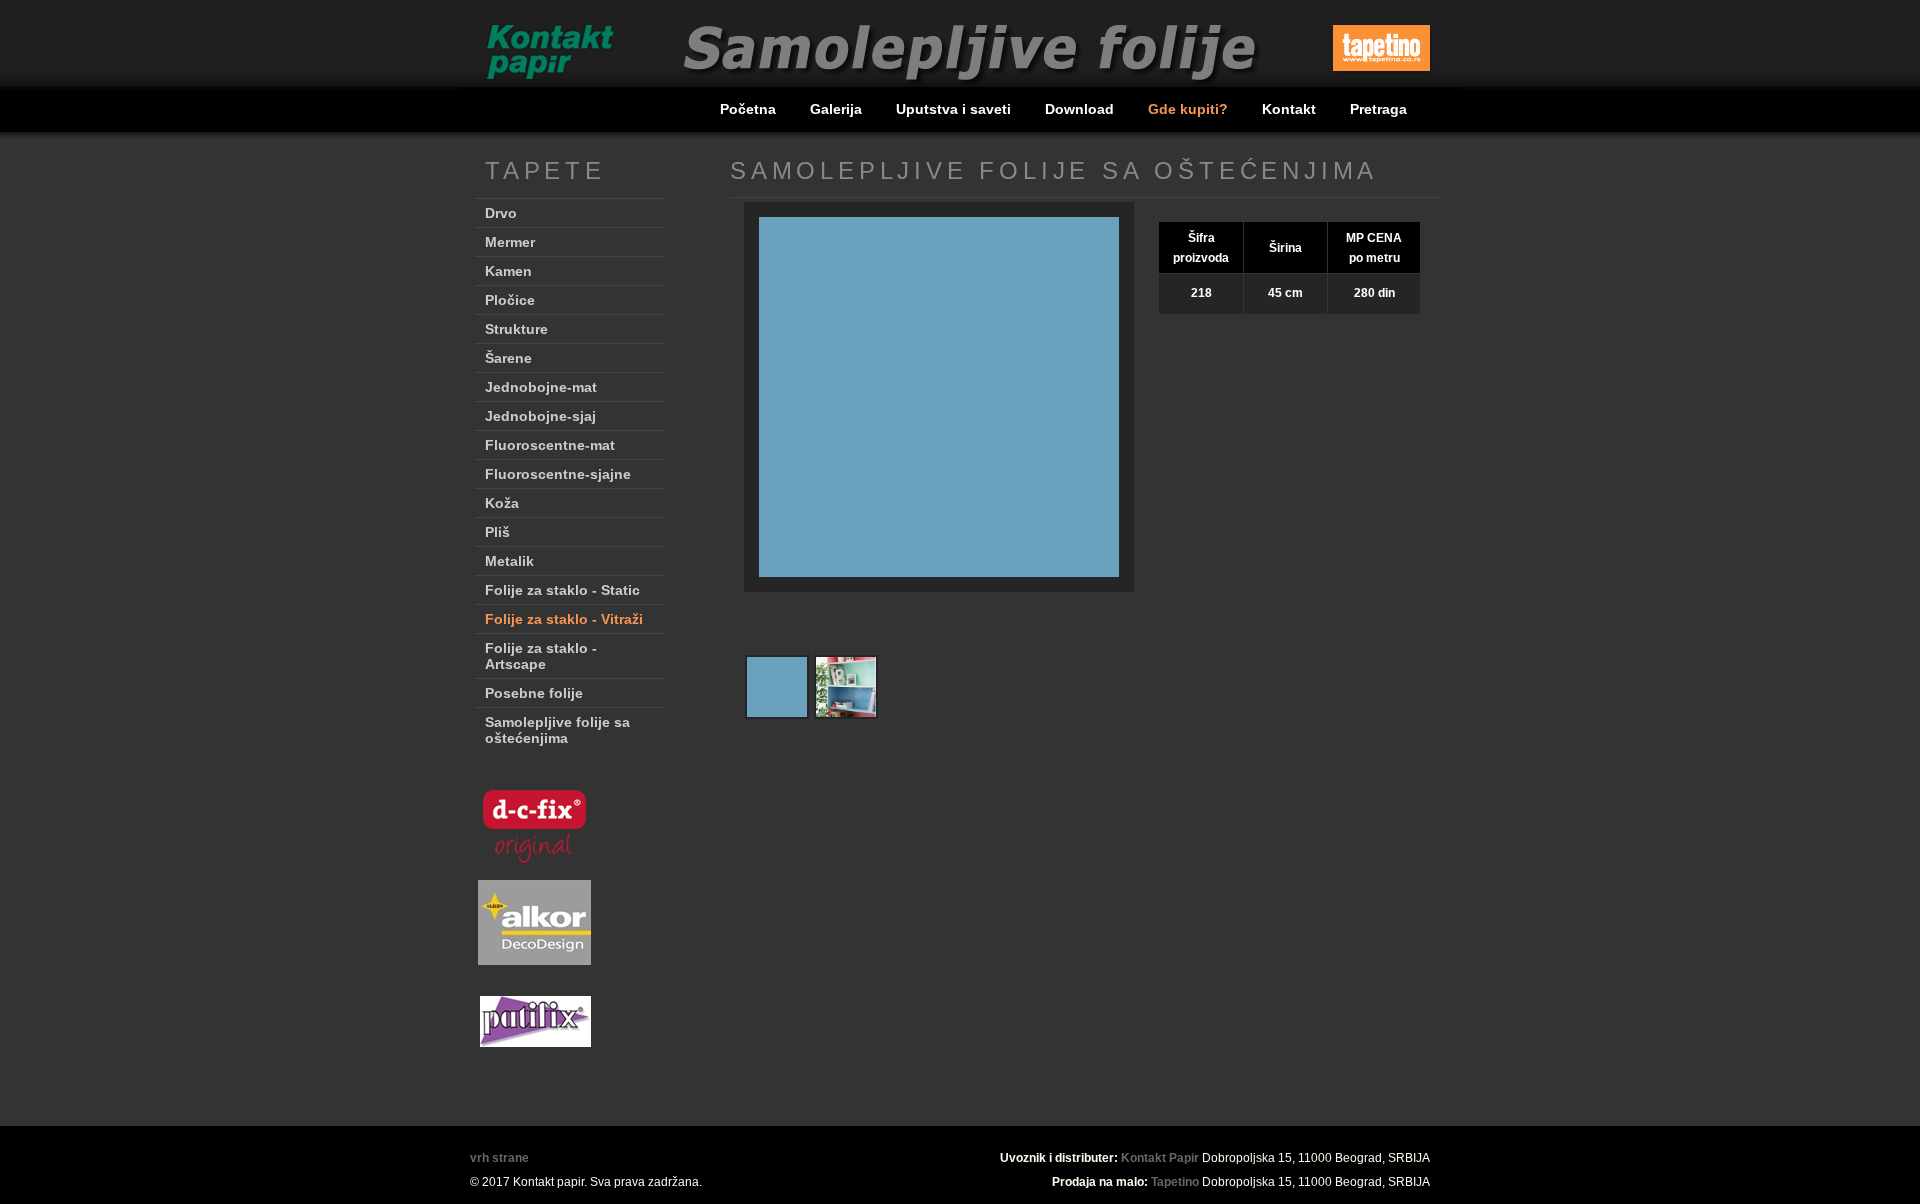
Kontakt (1291, 109)
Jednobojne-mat (541, 387)
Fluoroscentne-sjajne (558, 474)
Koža (502, 503)
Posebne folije (534, 693)
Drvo (501, 213)
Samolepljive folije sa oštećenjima (557, 730)
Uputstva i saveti (955, 109)
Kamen (508, 271)
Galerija (838, 109)
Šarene (508, 358)
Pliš (497, 532)
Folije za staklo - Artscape (541, 656)
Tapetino (1175, 1182)
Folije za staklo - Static (562, 590)
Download (1081, 109)
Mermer (510, 242)
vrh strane (499, 1158)
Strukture (516, 329)
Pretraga (1378, 109)
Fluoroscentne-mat (550, 445)
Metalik (509, 561)
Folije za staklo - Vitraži (564, 619)
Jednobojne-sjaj (540, 416)
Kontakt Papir (1160, 1158)
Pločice (510, 300)
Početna (750, 109)
